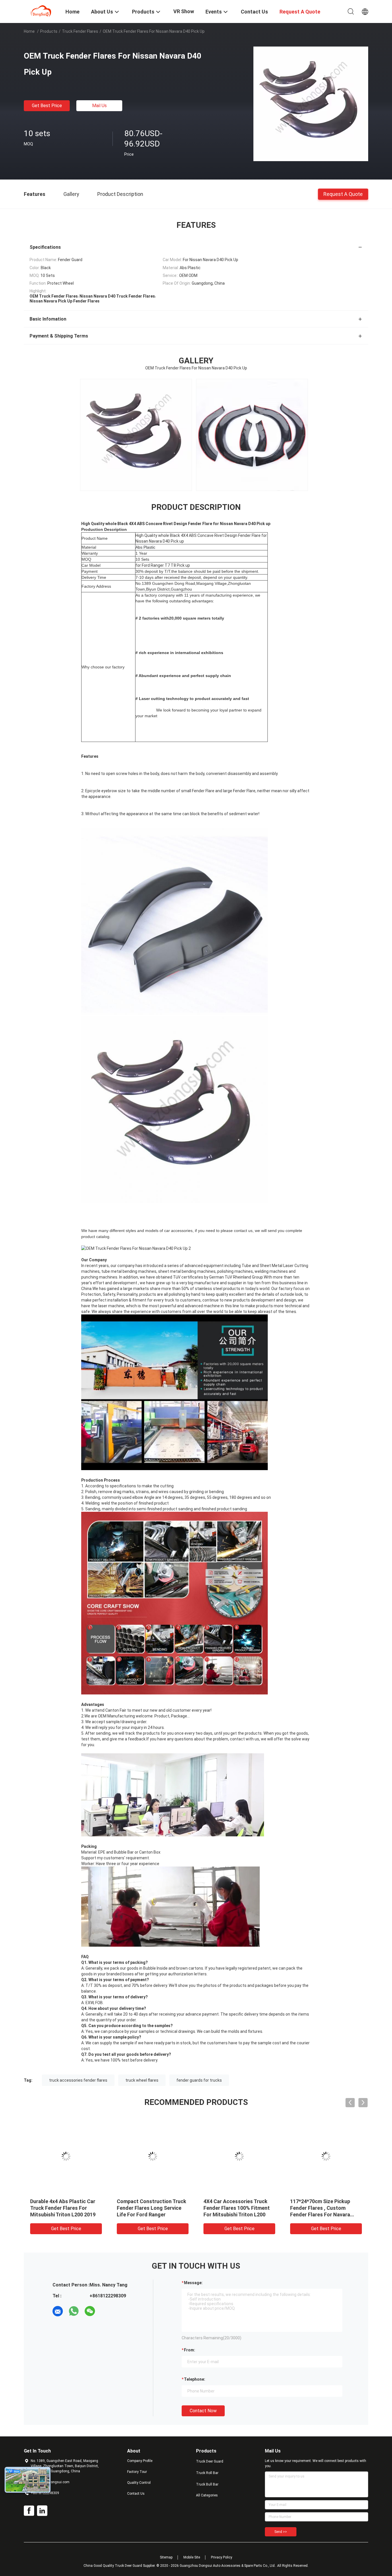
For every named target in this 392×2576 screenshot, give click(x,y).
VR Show (184, 11)
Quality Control (139, 2483)
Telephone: (195, 2379)
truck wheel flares (142, 2080)
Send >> (281, 2532)
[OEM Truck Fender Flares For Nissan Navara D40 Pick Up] (311, 104)
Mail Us (99, 106)
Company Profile (140, 2461)
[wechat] (90, 2311)
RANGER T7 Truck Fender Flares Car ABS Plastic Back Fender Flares (236, 2208)
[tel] (106, 2311)
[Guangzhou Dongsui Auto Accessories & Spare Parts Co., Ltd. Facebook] (29, 2511)
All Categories (207, 2495)
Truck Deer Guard (210, 2461)
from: (190, 2350)
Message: (193, 2283)
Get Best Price (47, 106)
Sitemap (166, 2557)
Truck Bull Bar (207, 2484)
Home (29, 31)
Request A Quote (343, 194)
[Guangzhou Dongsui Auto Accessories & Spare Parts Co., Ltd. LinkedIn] (42, 2511)
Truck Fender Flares (80, 31)
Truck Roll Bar (207, 2473)
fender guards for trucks (199, 2080)
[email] (58, 2311)
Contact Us (136, 2494)
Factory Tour (137, 2472)
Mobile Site (192, 2557)
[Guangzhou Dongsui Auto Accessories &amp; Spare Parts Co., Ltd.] (41, 11)
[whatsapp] (74, 2311)
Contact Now (203, 2411)
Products (49, 31)
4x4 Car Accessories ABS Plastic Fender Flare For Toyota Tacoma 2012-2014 (322, 2208)
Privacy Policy (222, 2557)
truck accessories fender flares (78, 2080)
